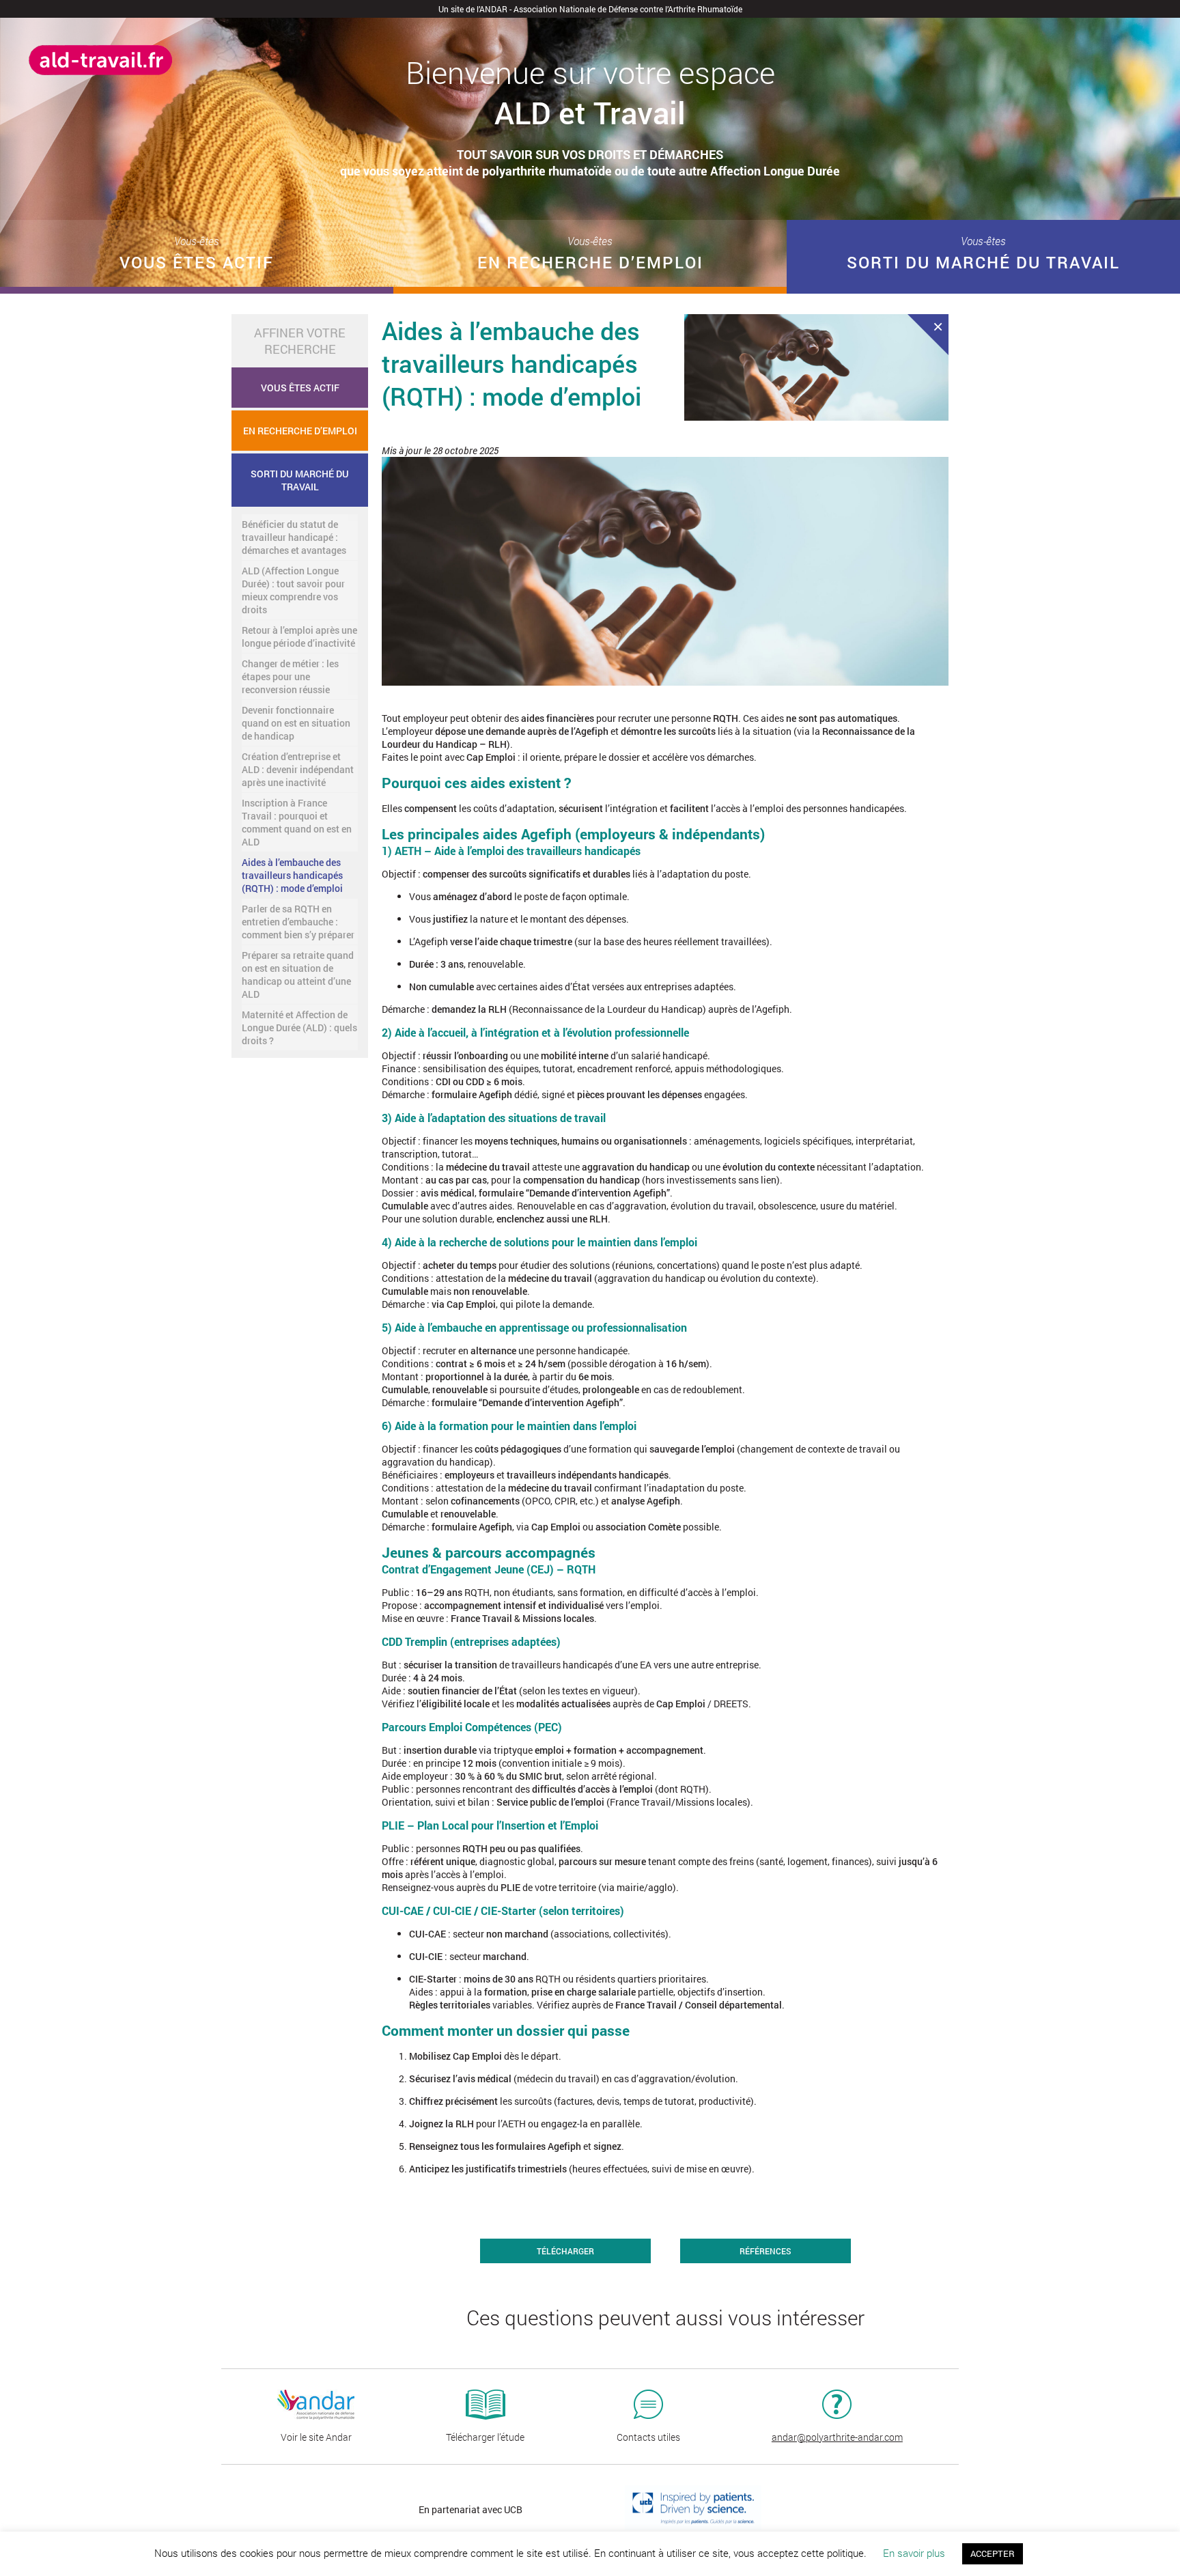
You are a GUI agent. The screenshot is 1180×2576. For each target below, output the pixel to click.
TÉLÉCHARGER (565, 2251)
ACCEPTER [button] (993, 2553)
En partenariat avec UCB (470, 2509)
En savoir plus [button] (914, 2553)
